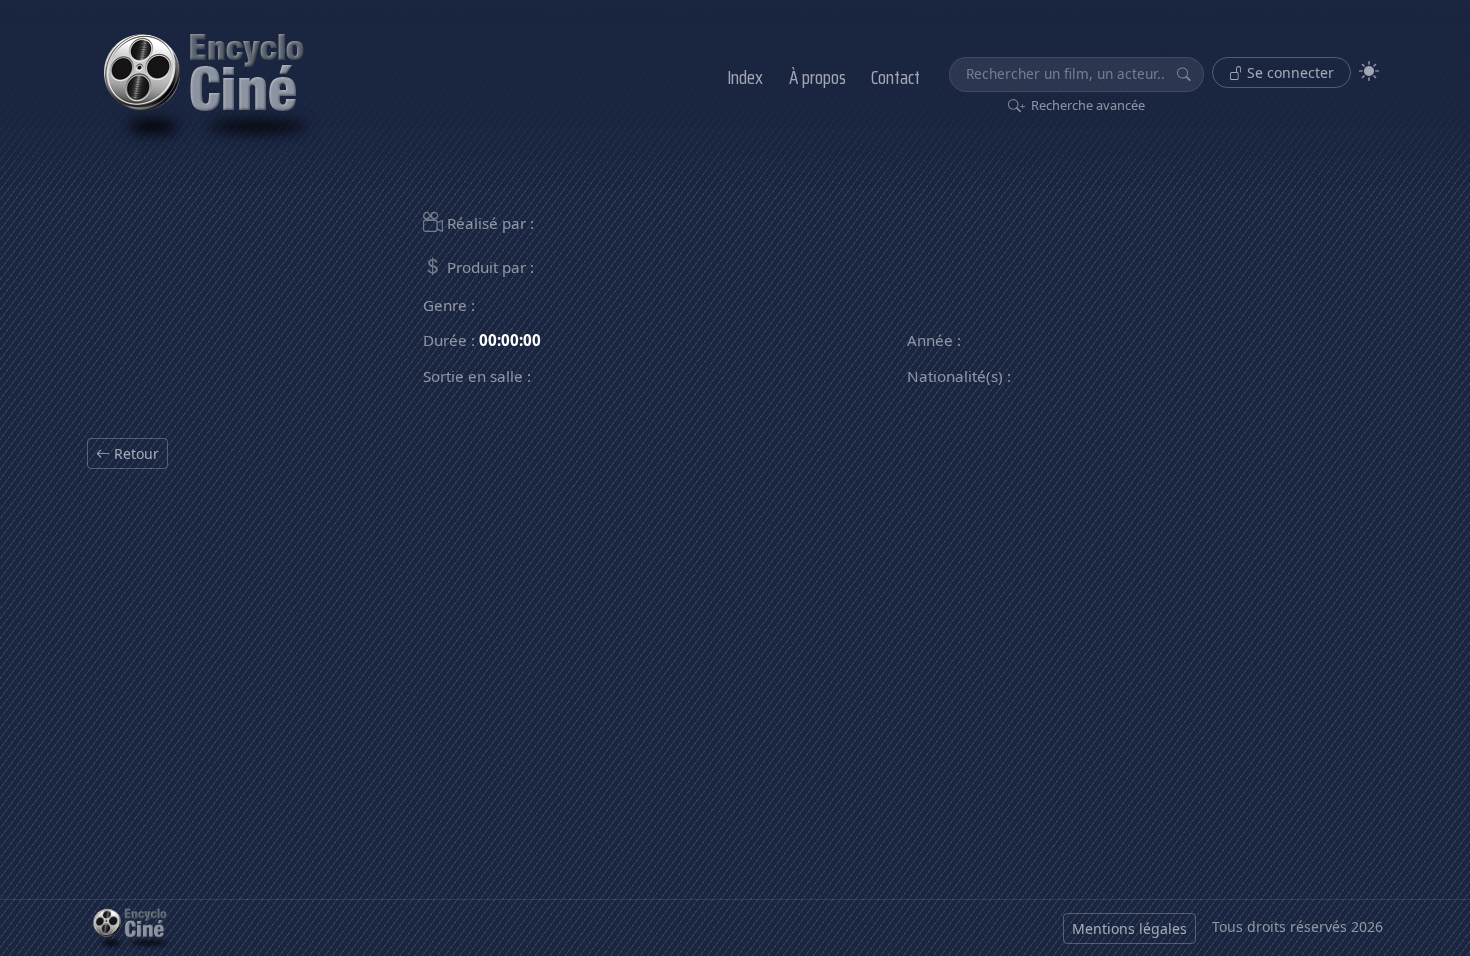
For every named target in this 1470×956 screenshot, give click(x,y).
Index (745, 77)
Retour (134, 453)
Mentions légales (1129, 928)
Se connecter (1288, 72)
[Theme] (1369, 71)
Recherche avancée (1086, 105)
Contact (895, 77)
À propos (817, 77)
